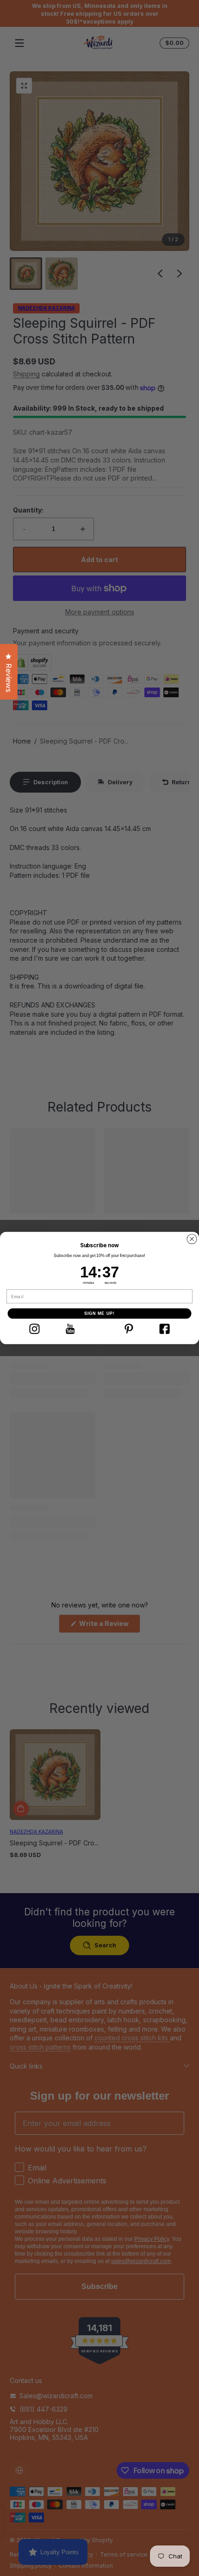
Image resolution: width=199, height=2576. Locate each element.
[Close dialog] (192, 1239)
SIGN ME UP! (100, 1313)
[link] (34, 1329)
